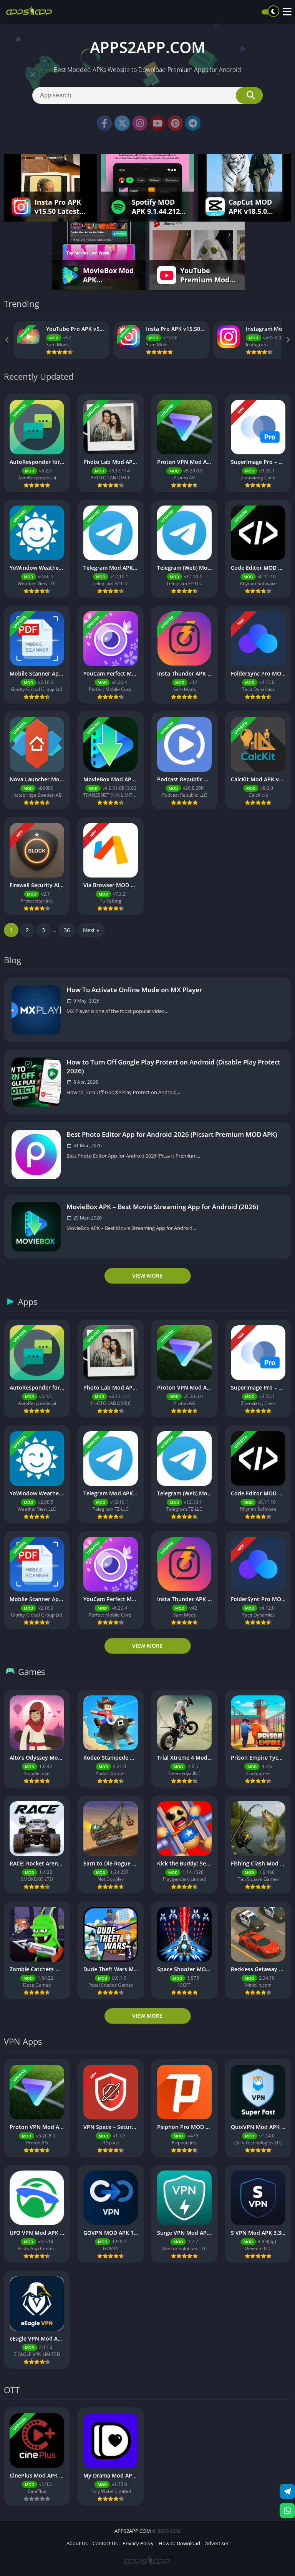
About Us (77, 2543)
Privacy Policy (138, 2543)
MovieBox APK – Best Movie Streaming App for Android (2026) (162, 1207)
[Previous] (8, 340)
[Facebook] (104, 123)
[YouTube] (157, 123)
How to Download (179, 2543)
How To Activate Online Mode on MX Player (134, 990)
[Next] (287, 340)
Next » (91, 930)
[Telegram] (193, 123)
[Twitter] (122, 123)
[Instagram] (140, 123)
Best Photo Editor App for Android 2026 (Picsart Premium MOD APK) (172, 1134)
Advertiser (217, 2543)
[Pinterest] (175, 123)
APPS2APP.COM (133, 2531)
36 (67, 930)
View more (147, 1275)
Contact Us (105, 2543)
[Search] (249, 95)
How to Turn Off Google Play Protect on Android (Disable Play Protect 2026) (173, 1066)
